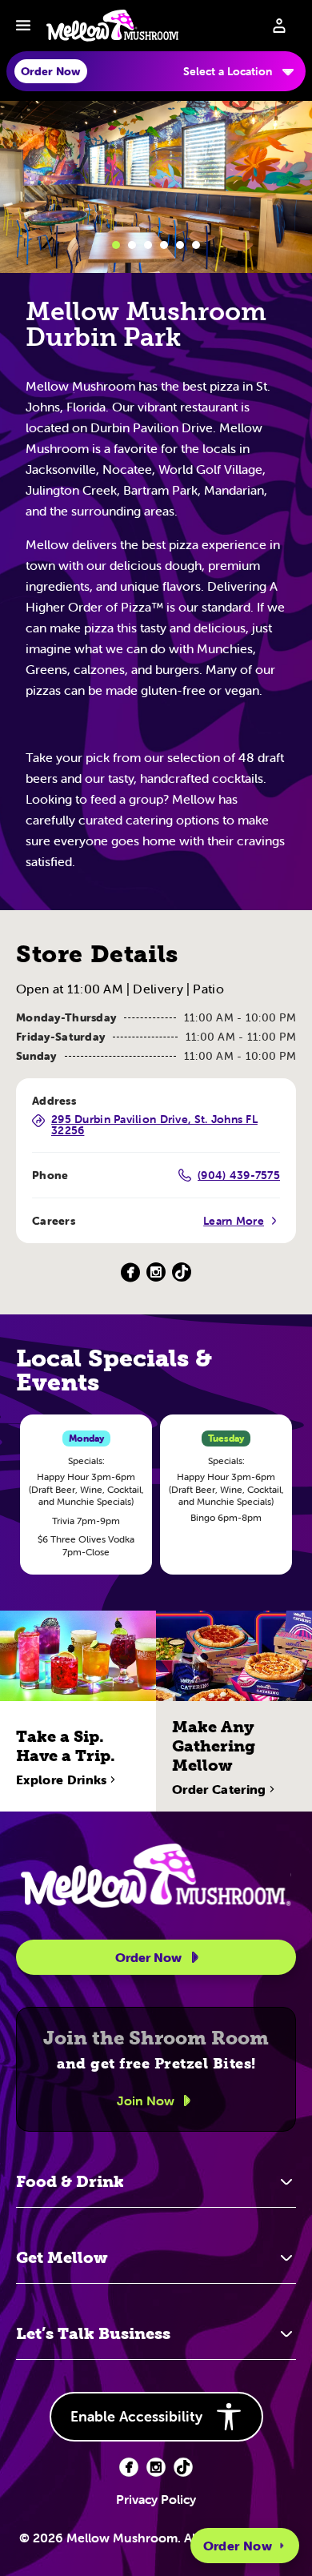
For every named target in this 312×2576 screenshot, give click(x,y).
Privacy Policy (156, 2499)
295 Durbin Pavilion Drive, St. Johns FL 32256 (154, 1125)
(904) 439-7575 (239, 1175)
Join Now (146, 2101)
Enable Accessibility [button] (136, 2416)
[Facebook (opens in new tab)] (129, 2467)
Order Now (238, 2546)
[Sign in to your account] (279, 26)
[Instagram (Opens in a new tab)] (156, 1272)
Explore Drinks (61, 1780)
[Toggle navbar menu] (23, 26)
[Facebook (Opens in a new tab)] (130, 1272)
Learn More (234, 1221)
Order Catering (219, 1789)
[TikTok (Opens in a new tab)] (182, 1272)
